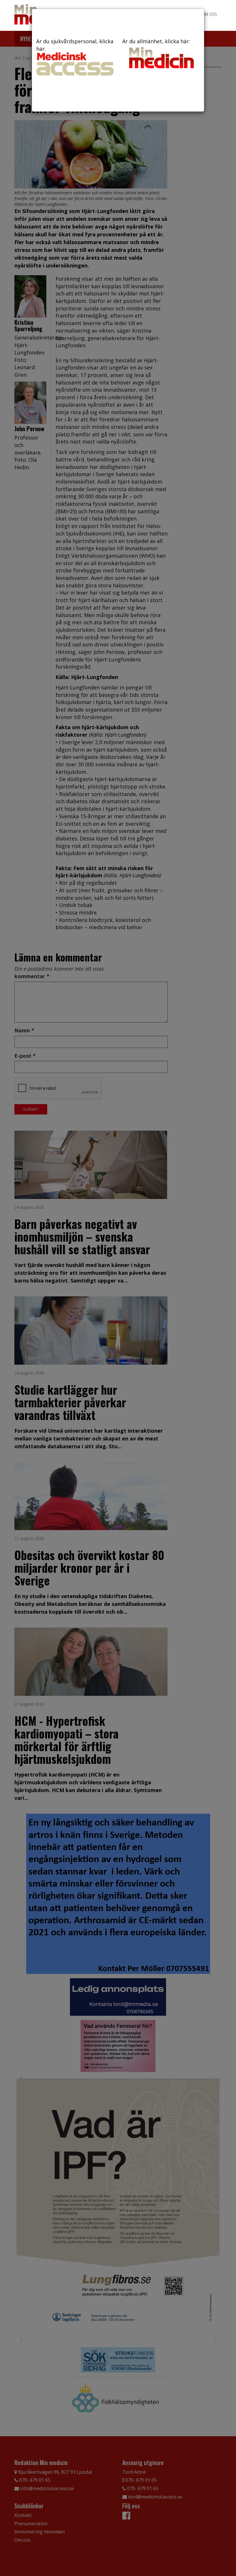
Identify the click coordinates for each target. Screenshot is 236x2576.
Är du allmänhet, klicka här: (156, 41)
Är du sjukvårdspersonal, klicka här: (75, 45)
